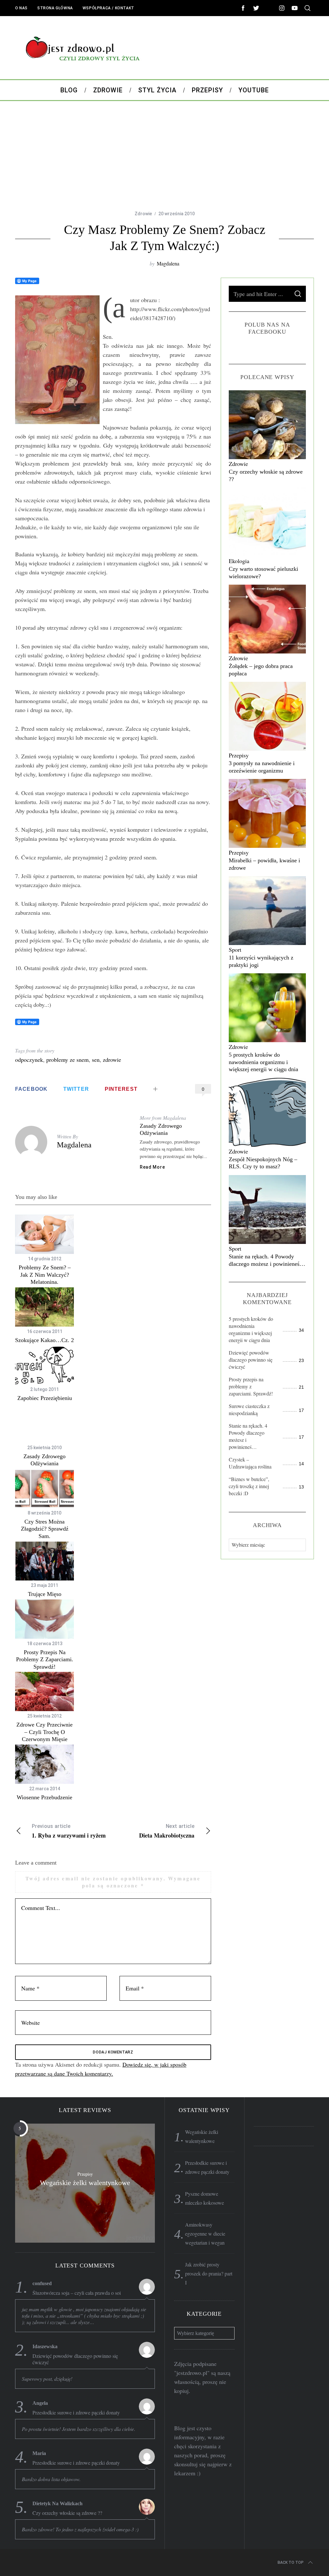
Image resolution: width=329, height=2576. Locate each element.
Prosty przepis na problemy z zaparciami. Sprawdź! (45, 1659)
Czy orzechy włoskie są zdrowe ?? (67, 2513)
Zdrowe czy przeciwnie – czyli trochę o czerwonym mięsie (44, 1732)
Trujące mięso (45, 1594)
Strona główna (55, 8)
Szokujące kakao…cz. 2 (44, 1340)
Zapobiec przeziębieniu (45, 1398)
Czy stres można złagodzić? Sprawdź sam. (45, 1529)
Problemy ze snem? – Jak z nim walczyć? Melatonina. (45, 1275)
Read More (152, 1167)
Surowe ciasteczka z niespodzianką (249, 1409)
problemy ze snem (67, 1060)
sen (96, 1060)
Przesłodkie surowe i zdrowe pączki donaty (76, 2413)
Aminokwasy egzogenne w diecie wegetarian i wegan (205, 2233)
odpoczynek (29, 1060)
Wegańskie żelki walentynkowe (85, 2182)
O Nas (21, 8)
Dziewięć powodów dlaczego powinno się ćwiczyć (251, 1360)
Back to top (291, 2562)
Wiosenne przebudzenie (44, 1797)
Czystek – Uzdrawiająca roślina (250, 1463)
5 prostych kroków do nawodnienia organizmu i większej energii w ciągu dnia (263, 1062)
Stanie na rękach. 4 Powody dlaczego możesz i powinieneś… (248, 1436)
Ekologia (239, 561)
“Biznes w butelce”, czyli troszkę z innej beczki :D (249, 1486)
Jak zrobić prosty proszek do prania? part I (209, 2273)
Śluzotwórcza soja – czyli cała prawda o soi (77, 2293)
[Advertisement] (164, 156)
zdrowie (112, 1060)
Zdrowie (143, 214)
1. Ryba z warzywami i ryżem (69, 1831)
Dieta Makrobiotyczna (167, 1831)
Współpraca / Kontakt (108, 8)
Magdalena (168, 263)
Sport (235, 950)
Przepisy (239, 755)
